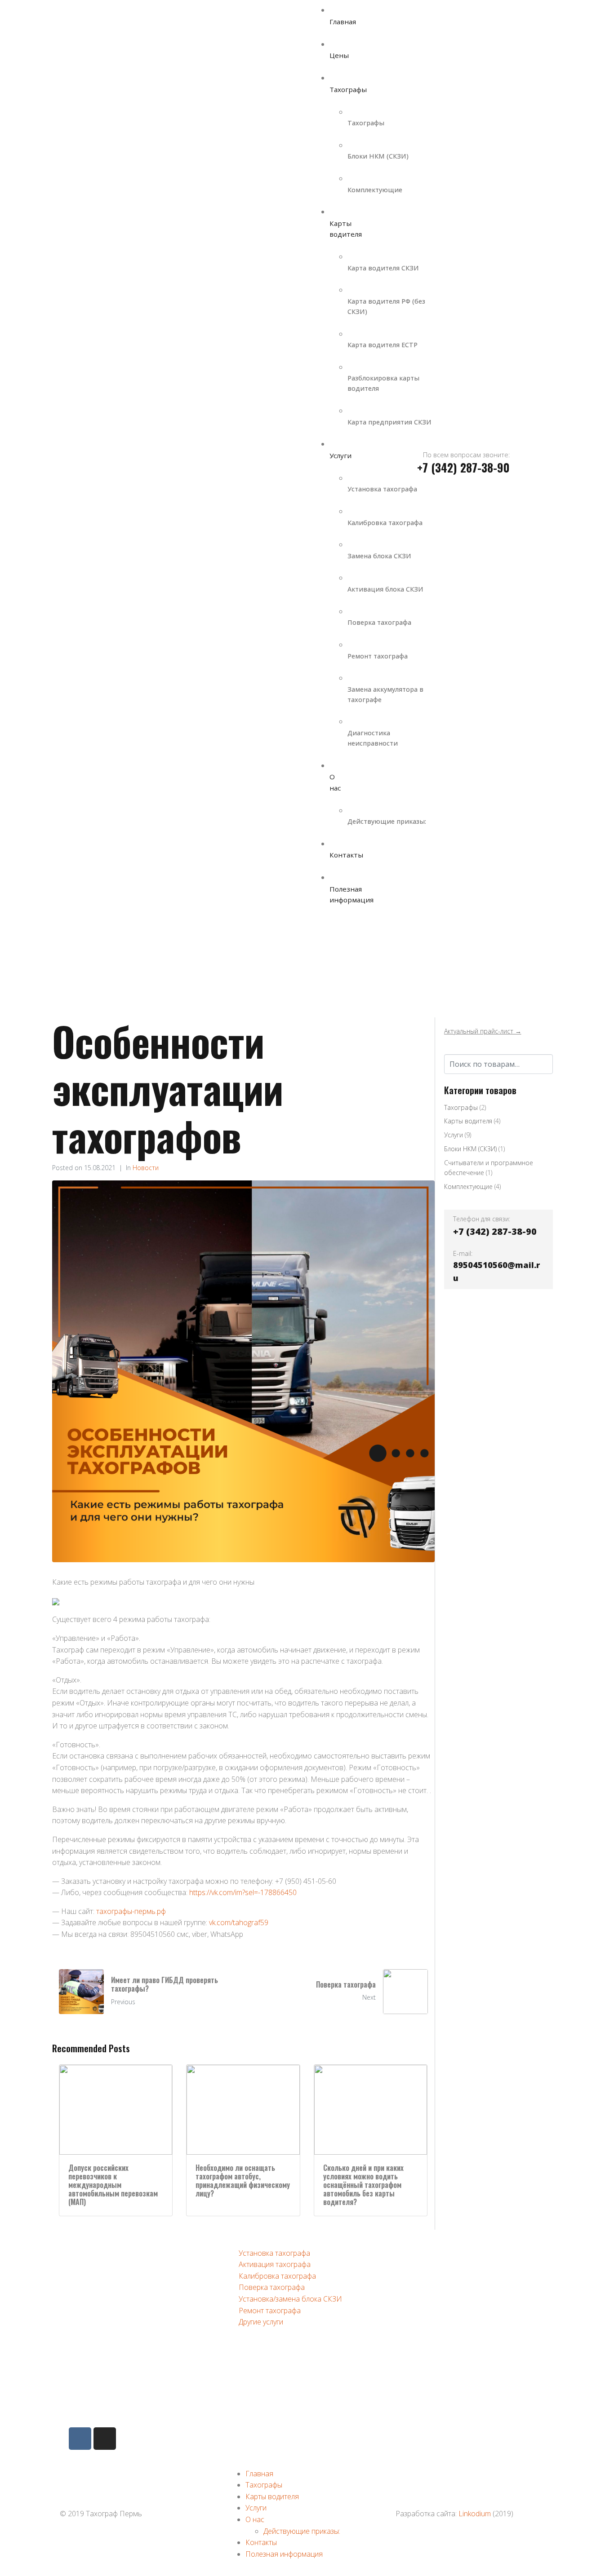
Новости (146, 1168)
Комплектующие (468, 1186)
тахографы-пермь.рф (131, 1911)
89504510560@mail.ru (127, 2392)
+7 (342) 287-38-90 (122, 2311)
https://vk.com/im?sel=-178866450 (243, 1892)
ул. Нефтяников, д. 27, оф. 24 (138, 2271)
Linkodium (475, 2514)
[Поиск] (545, 1063)
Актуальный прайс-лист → (483, 1031)
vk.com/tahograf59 (239, 1922)
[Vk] (80, 2439)
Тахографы (461, 1107)
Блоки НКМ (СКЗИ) (470, 1149)
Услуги (454, 1135)
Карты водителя (468, 1121)
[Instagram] (105, 2439)
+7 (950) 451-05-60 (122, 2352)
